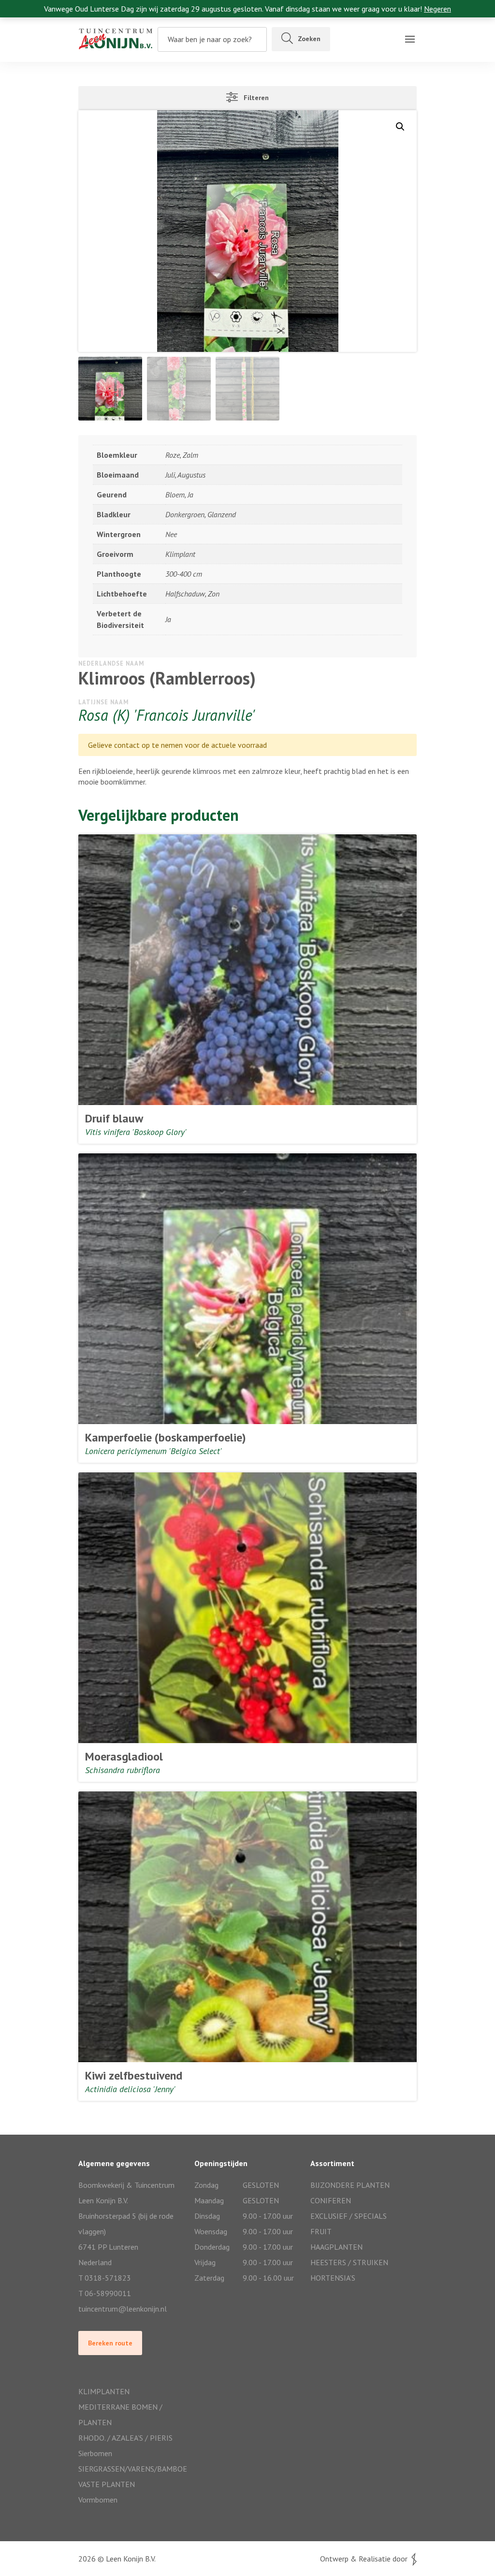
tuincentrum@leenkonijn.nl (123, 2309)
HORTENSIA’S (333, 2278)
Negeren (437, 9)
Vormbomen (98, 2500)
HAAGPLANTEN (336, 2247)
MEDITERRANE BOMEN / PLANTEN (120, 2415)
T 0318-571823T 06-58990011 (105, 2285)
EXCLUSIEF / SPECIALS (349, 2216)
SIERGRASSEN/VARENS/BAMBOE (131, 2469)
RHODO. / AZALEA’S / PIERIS (125, 2438)
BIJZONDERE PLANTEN (350, 2185)
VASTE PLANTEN (107, 2484)
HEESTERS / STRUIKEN (349, 2262)
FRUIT (321, 2231)
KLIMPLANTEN (104, 2391)
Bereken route (110, 2343)
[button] (400, 127)
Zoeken (309, 39)
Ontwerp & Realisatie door (366, 2559)
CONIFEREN (331, 2200)
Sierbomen (95, 2453)
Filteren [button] (253, 98)
